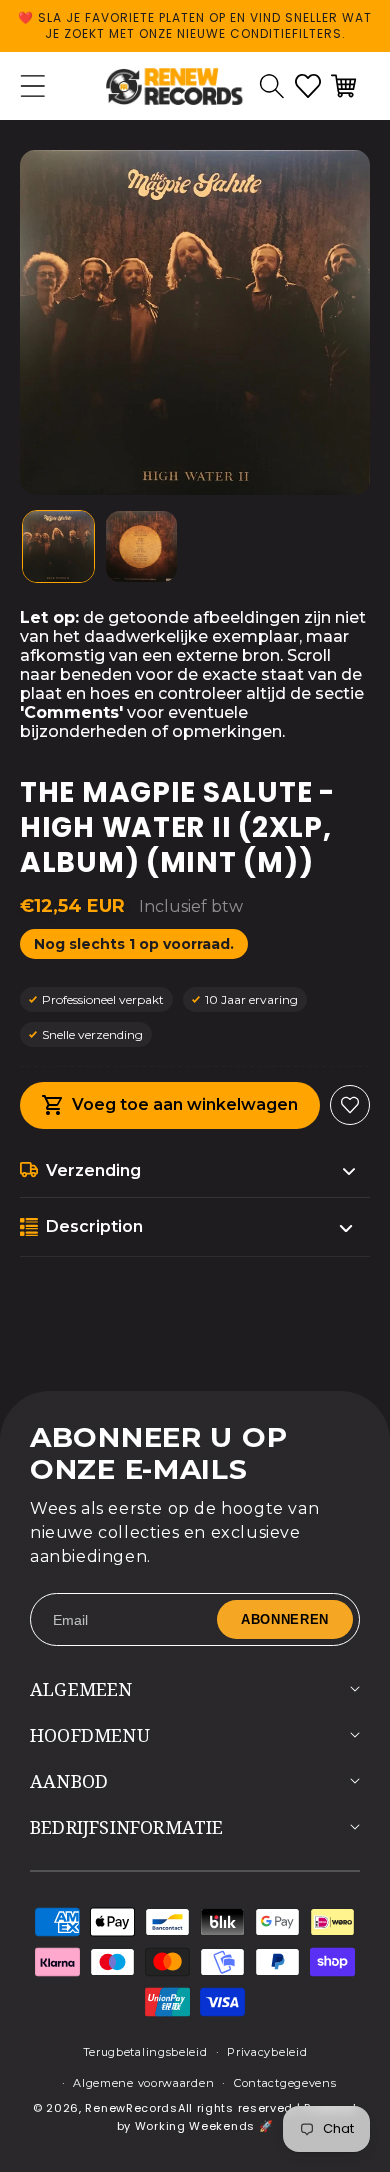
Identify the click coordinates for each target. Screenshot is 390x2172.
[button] (272, 86)
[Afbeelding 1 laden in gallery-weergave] (58, 546)
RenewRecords (131, 2108)
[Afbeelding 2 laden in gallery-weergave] (141, 546)
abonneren (285, 1619)
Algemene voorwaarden (143, 2083)
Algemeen (81, 1689)
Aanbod (69, 1781)
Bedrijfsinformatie (127, 1827)
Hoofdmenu (90, 1735)
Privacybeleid (267, 2052)
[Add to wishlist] (350, 1105)
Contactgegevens (285, 2083)
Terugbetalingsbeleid (145, 2052)
